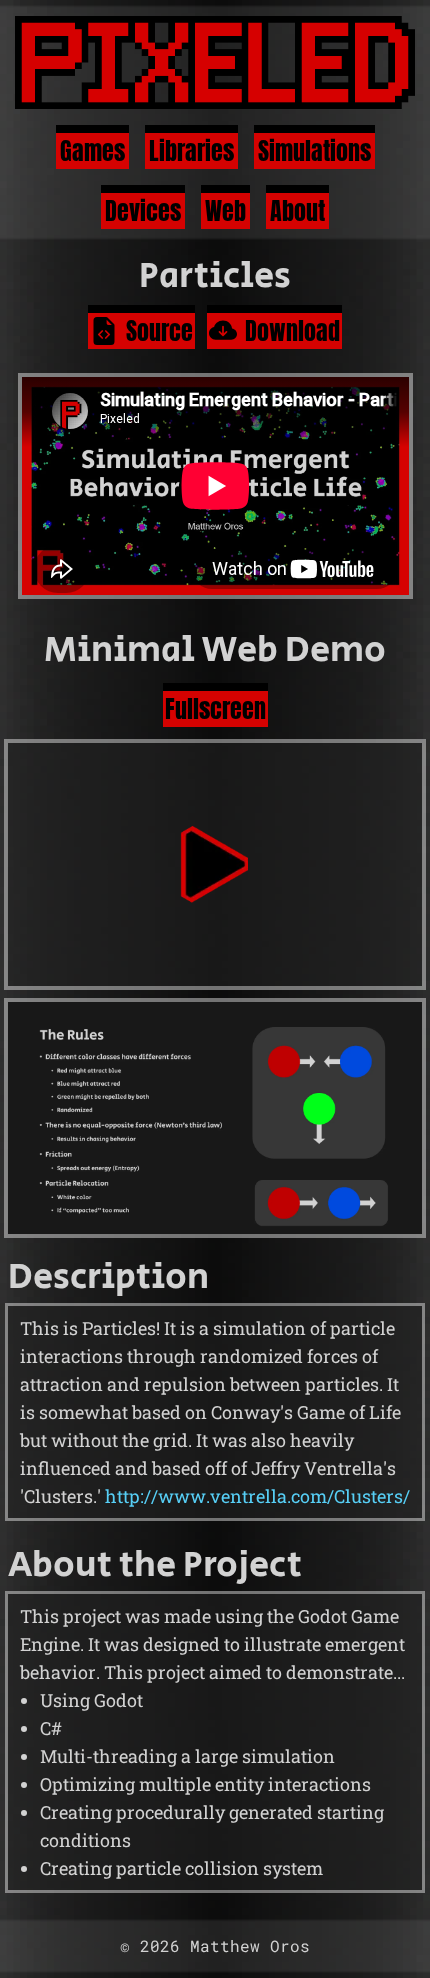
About (297, 211)
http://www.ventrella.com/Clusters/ (257, 1496)
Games (92, 151)
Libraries (191, 151)
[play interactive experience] (215, 864)
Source (159, 331)
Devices (143, 211)
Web (225, 211)
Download (292, 331)
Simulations (314, 151)
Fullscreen (215, 709)
